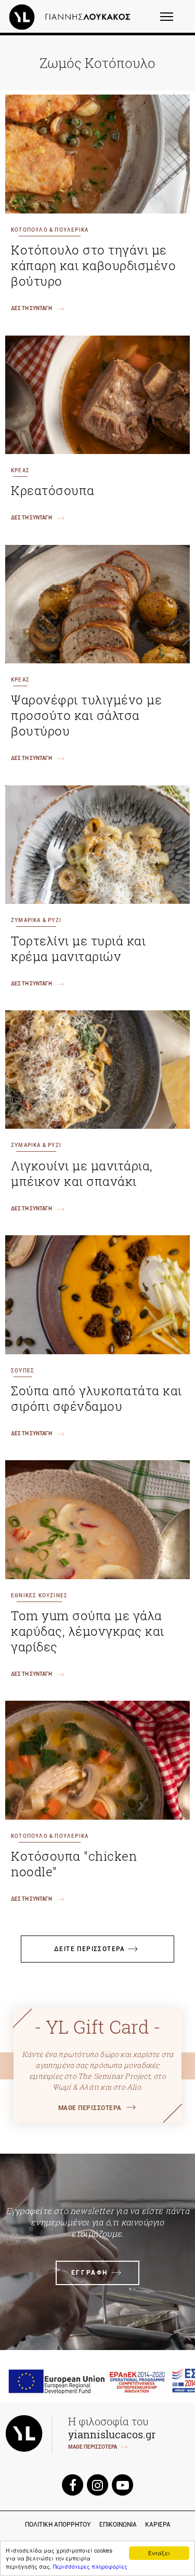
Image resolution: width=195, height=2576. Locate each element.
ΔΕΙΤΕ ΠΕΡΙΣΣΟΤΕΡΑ (90, 1949)
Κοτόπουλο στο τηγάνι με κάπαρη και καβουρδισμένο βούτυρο (93, 265)
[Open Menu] (173, 21)
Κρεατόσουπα (53, 490)
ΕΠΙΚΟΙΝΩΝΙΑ (118, 2525)
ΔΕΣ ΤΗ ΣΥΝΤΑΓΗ (31, 308)
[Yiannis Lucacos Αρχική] (72, 17)
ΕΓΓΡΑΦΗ (90, 2273)
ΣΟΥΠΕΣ (23, 1371)
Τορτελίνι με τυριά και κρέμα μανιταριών (78, 949)
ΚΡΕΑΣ (20, 470)
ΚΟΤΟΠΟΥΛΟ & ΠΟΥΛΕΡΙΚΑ (50, 230)
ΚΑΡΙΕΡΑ (158, 2525)
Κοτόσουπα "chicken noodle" (74, 1864)
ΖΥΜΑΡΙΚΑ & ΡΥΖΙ (36, 920)
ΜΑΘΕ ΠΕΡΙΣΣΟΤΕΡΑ (90, 2108)
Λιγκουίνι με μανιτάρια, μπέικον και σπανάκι (82, 1173)
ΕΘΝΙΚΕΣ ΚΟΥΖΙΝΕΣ (39, 1596)
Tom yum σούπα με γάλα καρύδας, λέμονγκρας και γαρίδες (88, 1631)
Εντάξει (159, 2553)
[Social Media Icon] (73, 2484)
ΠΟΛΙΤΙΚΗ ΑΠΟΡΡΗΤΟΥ (58, 2525)
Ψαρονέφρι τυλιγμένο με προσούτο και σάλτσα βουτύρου (86, 715)
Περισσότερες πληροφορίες (90, 2566)
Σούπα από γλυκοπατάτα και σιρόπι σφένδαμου (96, 1398)
